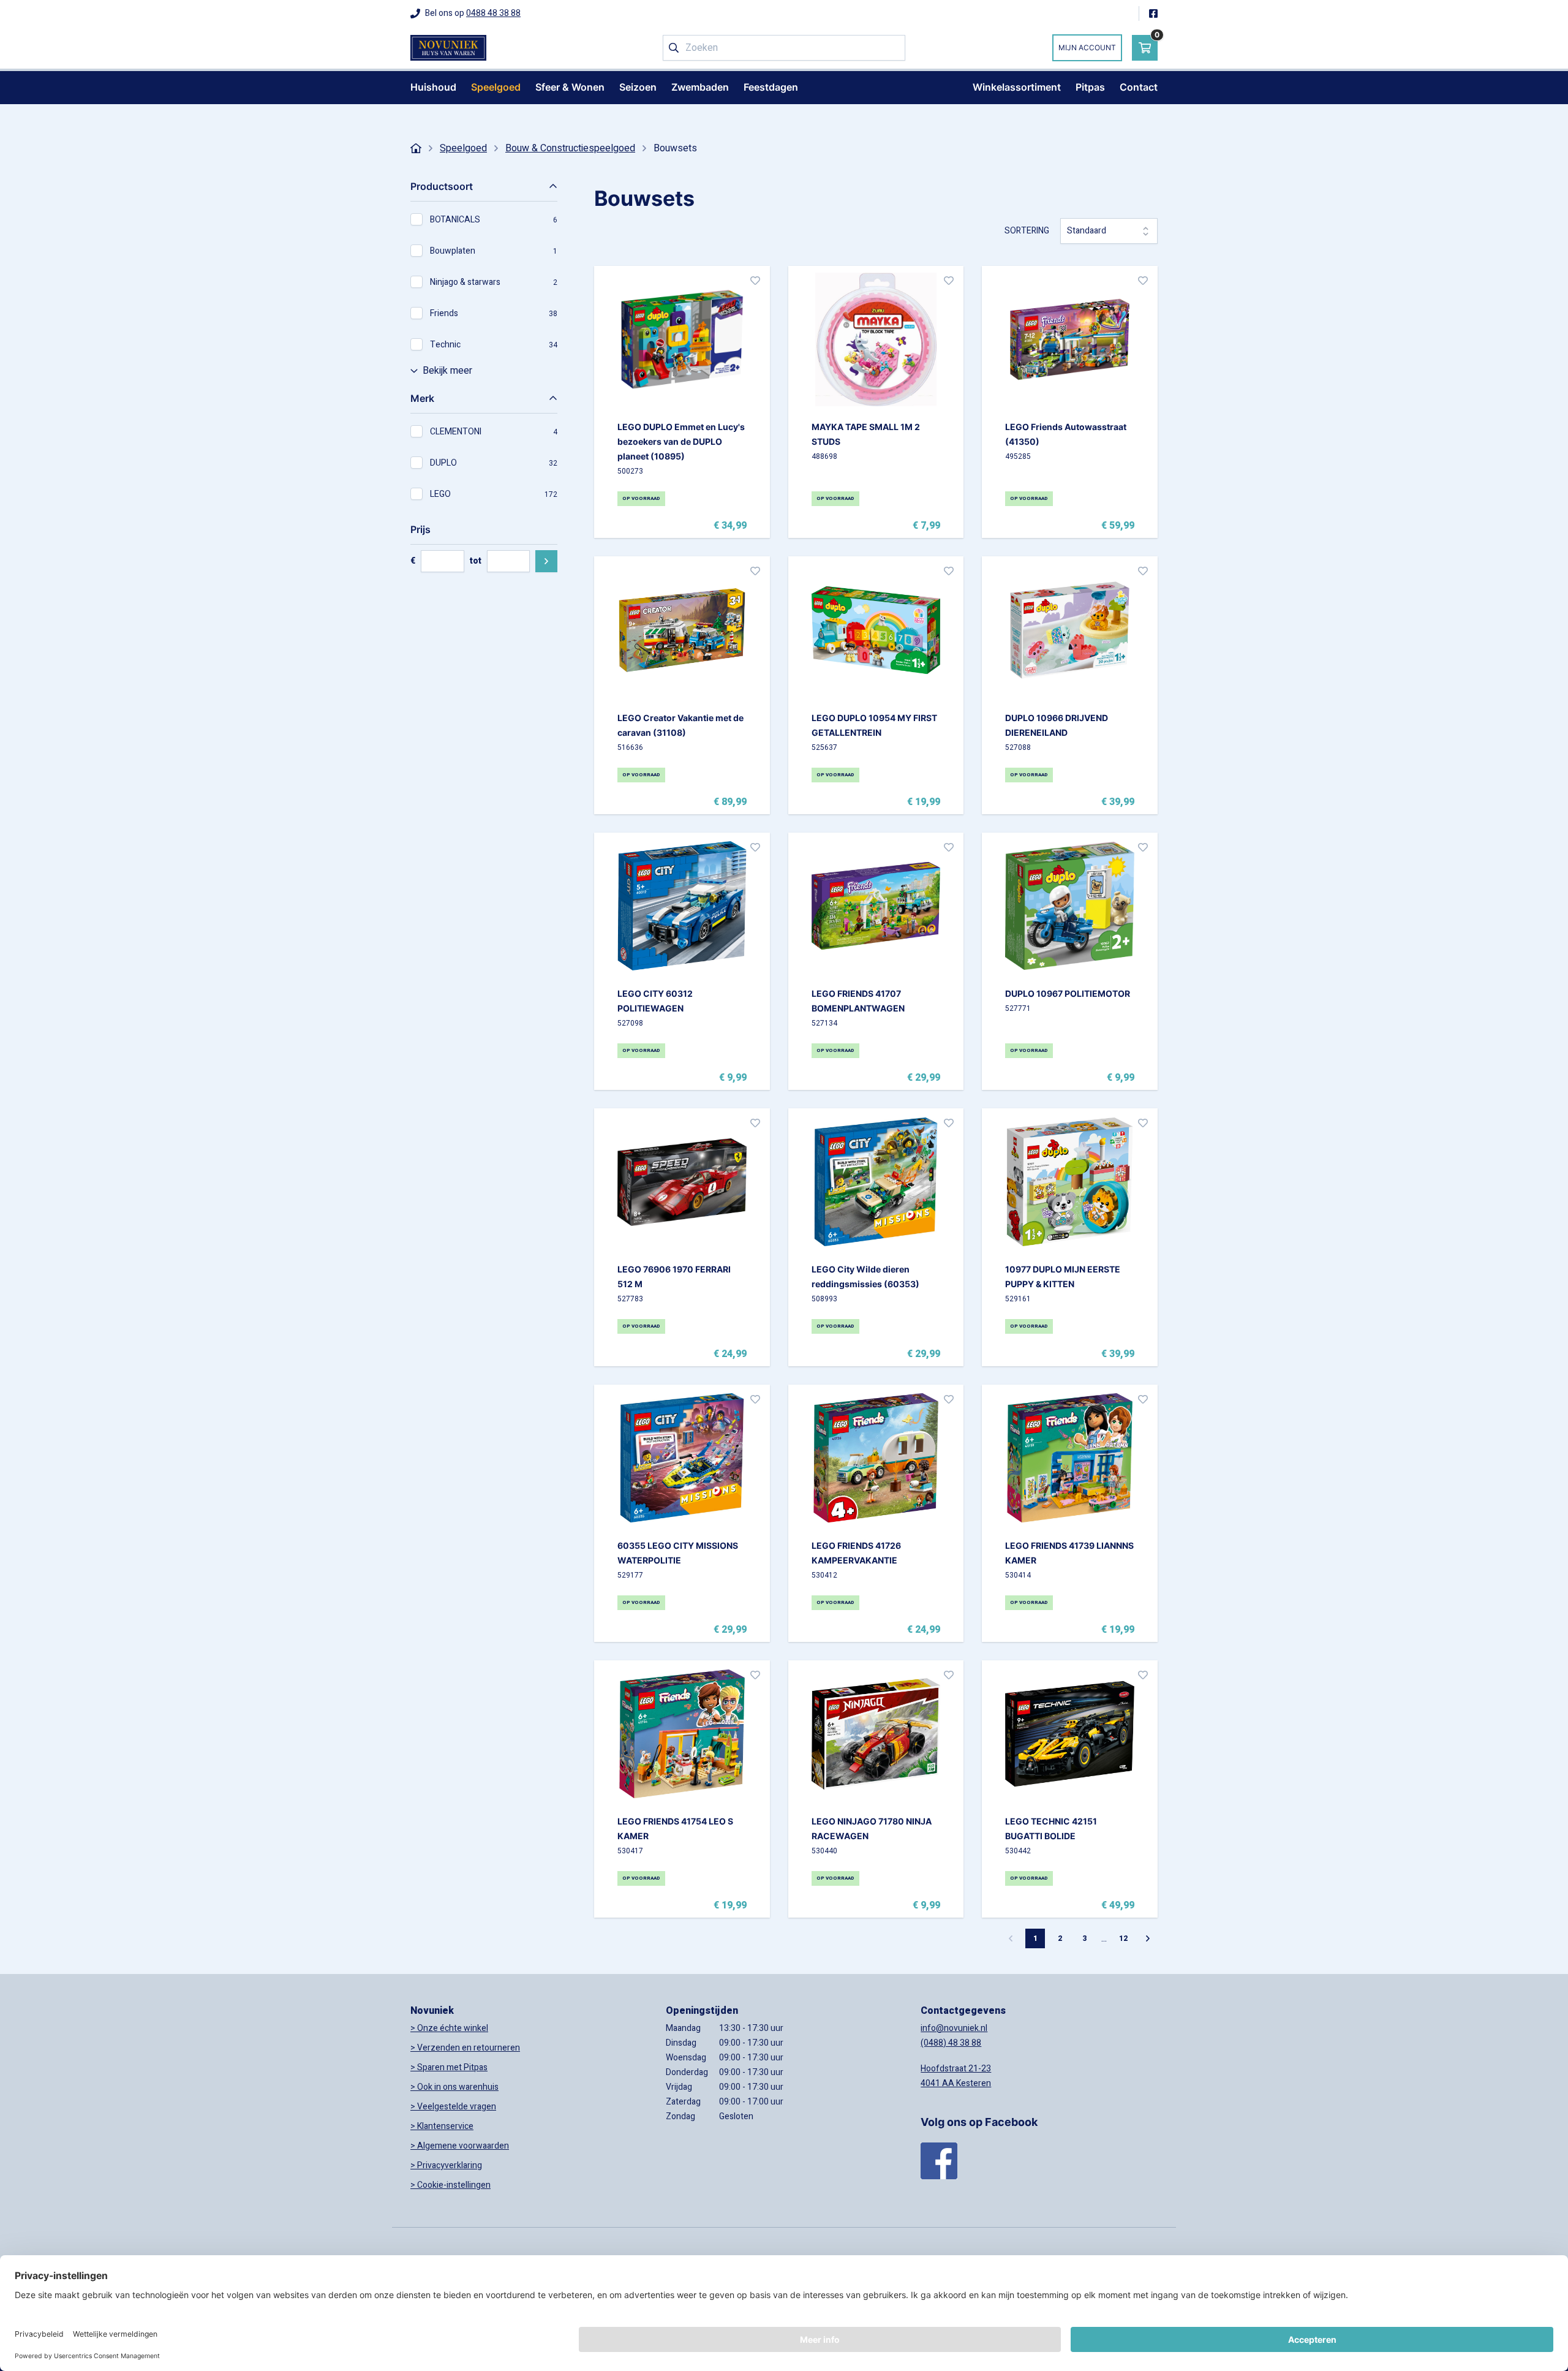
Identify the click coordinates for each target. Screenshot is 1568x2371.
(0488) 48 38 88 (951, 2043)
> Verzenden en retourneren (465, 2048)
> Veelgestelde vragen (453, 2107)
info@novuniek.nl (954, 2028)
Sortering (1027, 231)
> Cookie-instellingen (450, 2185)
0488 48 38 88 (493, 13)
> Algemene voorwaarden (460, 2146)
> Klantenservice (442, 2126)
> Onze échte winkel (449, 2028)
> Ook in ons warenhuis (454, 2087)
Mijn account (1087, 47)
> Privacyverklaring (446, 2165)
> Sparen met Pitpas (449, 2067)
